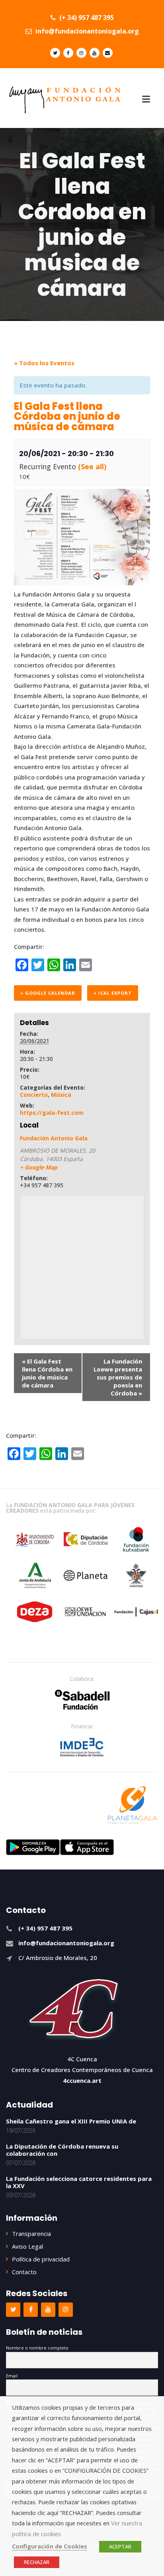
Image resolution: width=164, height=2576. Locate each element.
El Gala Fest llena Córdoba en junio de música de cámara (47, 1373)
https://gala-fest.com (52, 1113)
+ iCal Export (113, 993)
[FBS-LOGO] (82, 1700)
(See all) (92, 466)
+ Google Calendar (48, 993)
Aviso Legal (27, 2246)
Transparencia (31, 2234)
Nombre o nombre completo (37, 2348)
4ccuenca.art (82, 2080)
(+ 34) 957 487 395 (86, 18)
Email (12, 2376)
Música (61, 1095)
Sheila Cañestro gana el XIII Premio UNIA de (71, 2121)
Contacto (24, 2272)
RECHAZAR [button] (37, 2562)
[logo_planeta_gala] (133, 1805)
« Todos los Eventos (44, 363)
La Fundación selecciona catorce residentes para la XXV (79, 2182)
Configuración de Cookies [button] (50, 2546)
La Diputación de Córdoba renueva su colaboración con (62, 2150)
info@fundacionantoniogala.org (86, 31)
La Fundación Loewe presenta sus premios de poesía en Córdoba (118, 1377)
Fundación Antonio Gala (54, 1138)
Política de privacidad (41, 2259)
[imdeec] (82, 1747)
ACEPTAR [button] (120, 2546)
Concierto (34, 1095)
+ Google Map (39, 1167)
